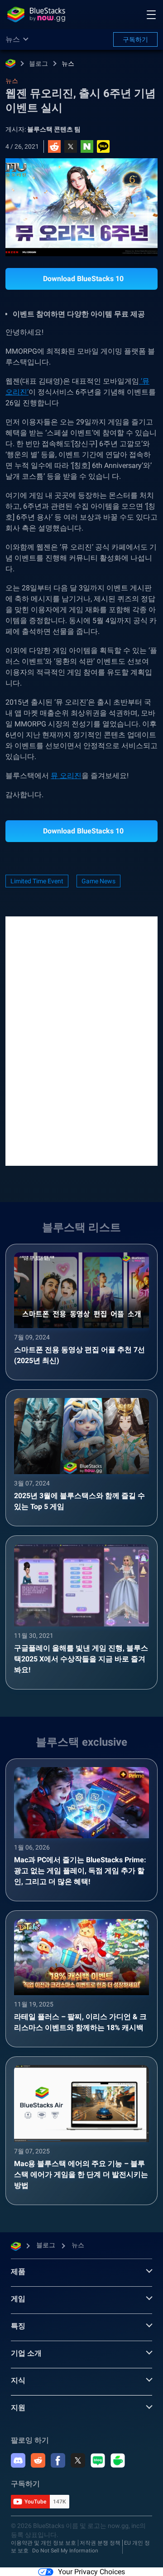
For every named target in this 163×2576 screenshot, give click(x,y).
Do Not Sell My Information (65, 2551)
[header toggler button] (151, 15)
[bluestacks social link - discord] (18, 2460)
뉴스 (68, 63)
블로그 (38, 63)
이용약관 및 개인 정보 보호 (43, 2543)
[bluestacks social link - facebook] (58, 2460)
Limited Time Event (37, 881)
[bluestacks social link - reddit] (38, 2460)
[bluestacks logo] (36, 15)
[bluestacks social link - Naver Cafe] (118, 2460)
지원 (18, 2408)
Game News (98, 881)
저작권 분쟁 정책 (100, 2543)
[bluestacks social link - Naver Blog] (98, 2460)
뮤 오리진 (66, 776)
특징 (18, 2326)
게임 (18, 2299)
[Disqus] (81, 1040)
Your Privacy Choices (91, 2572)
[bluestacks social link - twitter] (78, 2460)
